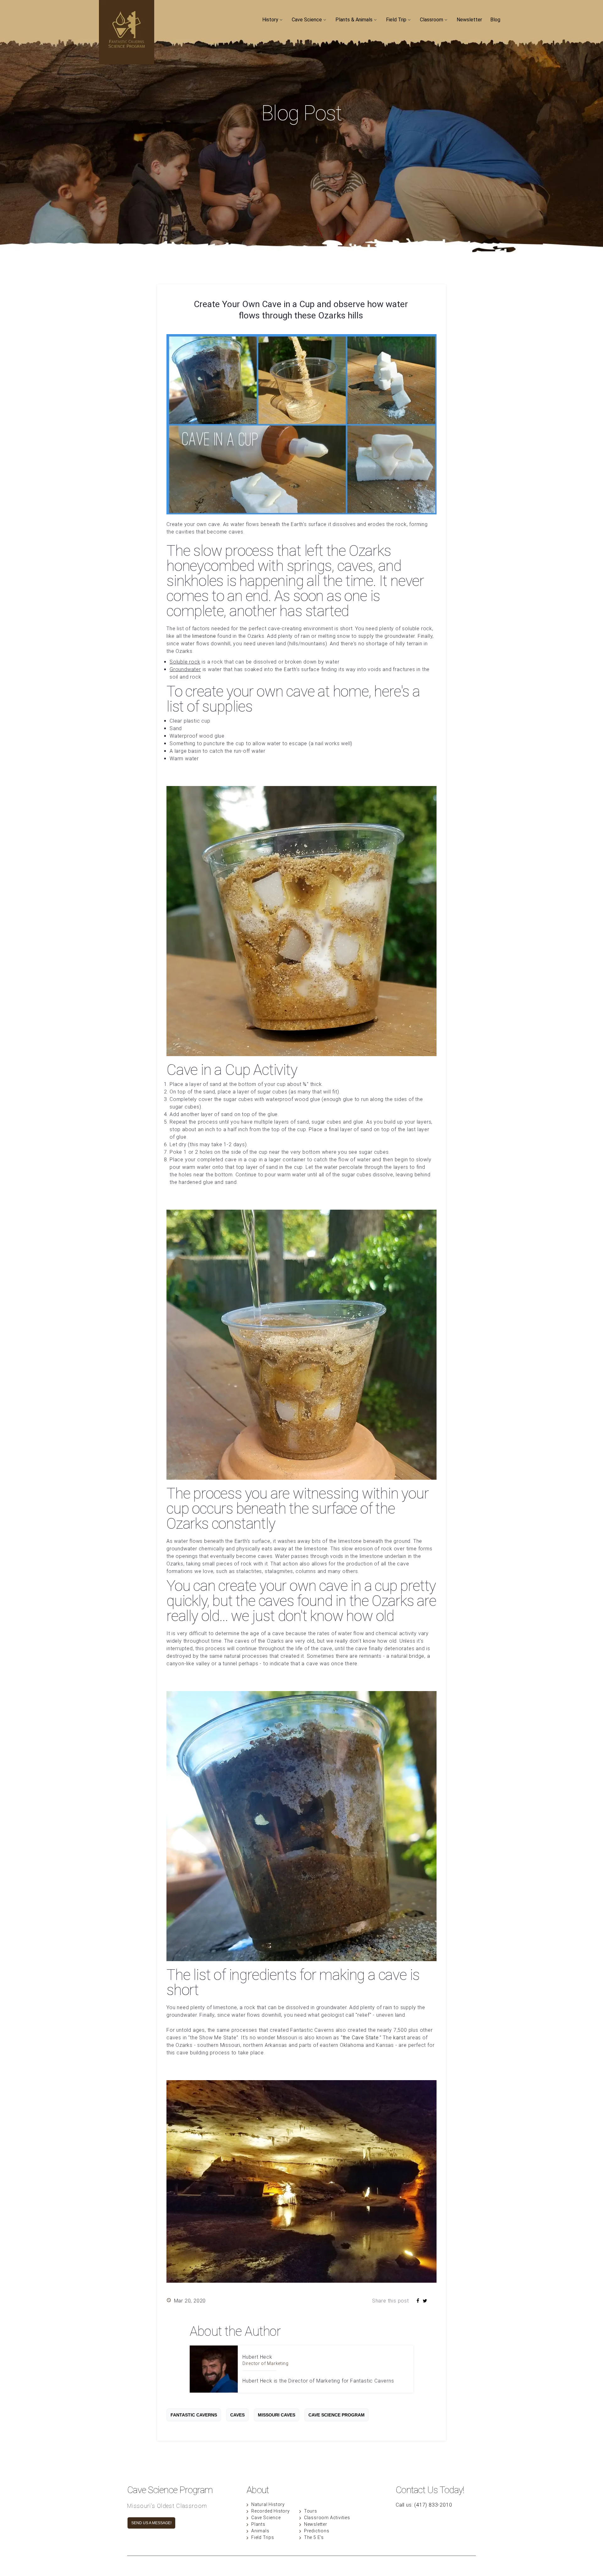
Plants (258, 2524)
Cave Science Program (337, 2415)
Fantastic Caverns (194, 2415)
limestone (204, 636)
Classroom (432, 20)
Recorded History (271, 2511)
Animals (260, 2531)
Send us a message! (151, 2523)
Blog (495, 20)
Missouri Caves (277, 2415)
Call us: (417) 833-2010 (424, 2505)
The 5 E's (314, 2537)
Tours (311, 2511)
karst (399, 2038)
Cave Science (307, 20)
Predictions (317, 2531)
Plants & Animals (354, 20)
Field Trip (396, 20)
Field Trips (263, 2537)
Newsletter (469, 20)
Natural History (268, 2504)
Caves (237, 2415)
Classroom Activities (327, 2518)
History (270, 20)
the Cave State (361, 2038)
